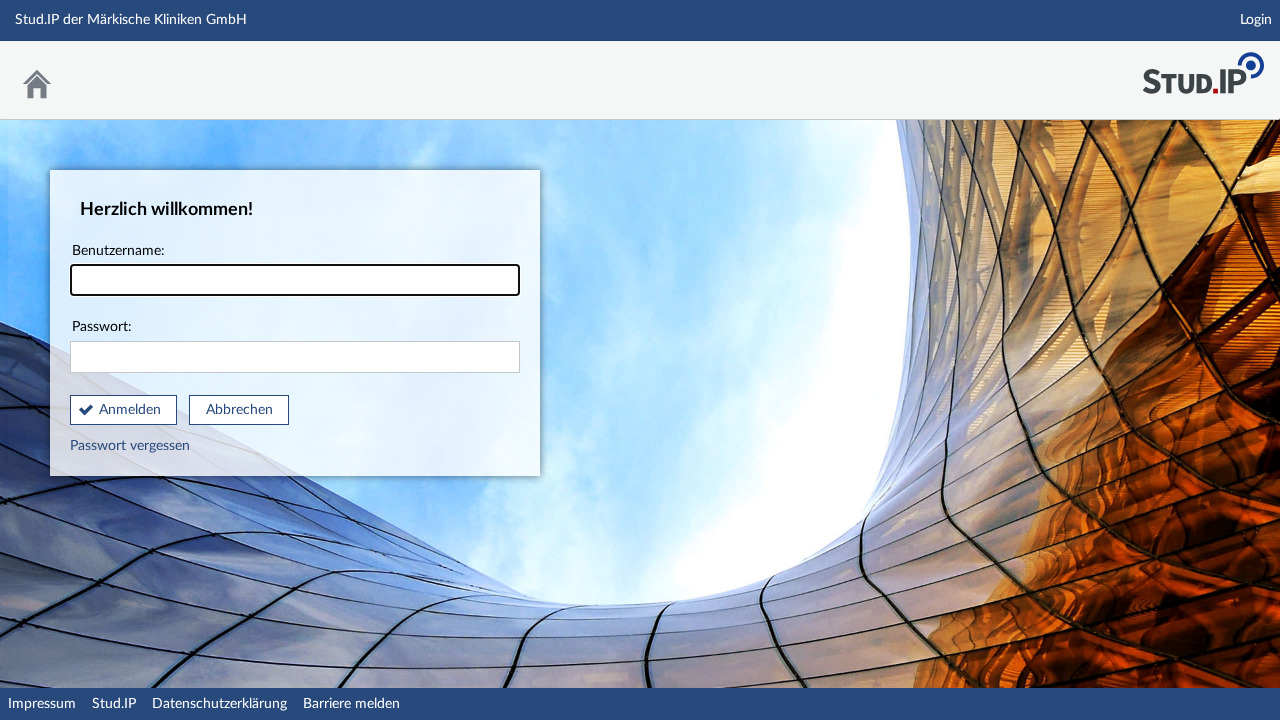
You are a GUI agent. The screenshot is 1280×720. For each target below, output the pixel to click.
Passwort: (102, 327)
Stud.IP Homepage (1203, 67)
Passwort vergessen (130, 446)
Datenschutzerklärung (219, 704)
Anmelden (130, 410)
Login (1256, 20)
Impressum (42, 704)
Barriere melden (351, 704)
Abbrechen (239, 410)
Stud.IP (114, 704)
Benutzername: (118, 251)
